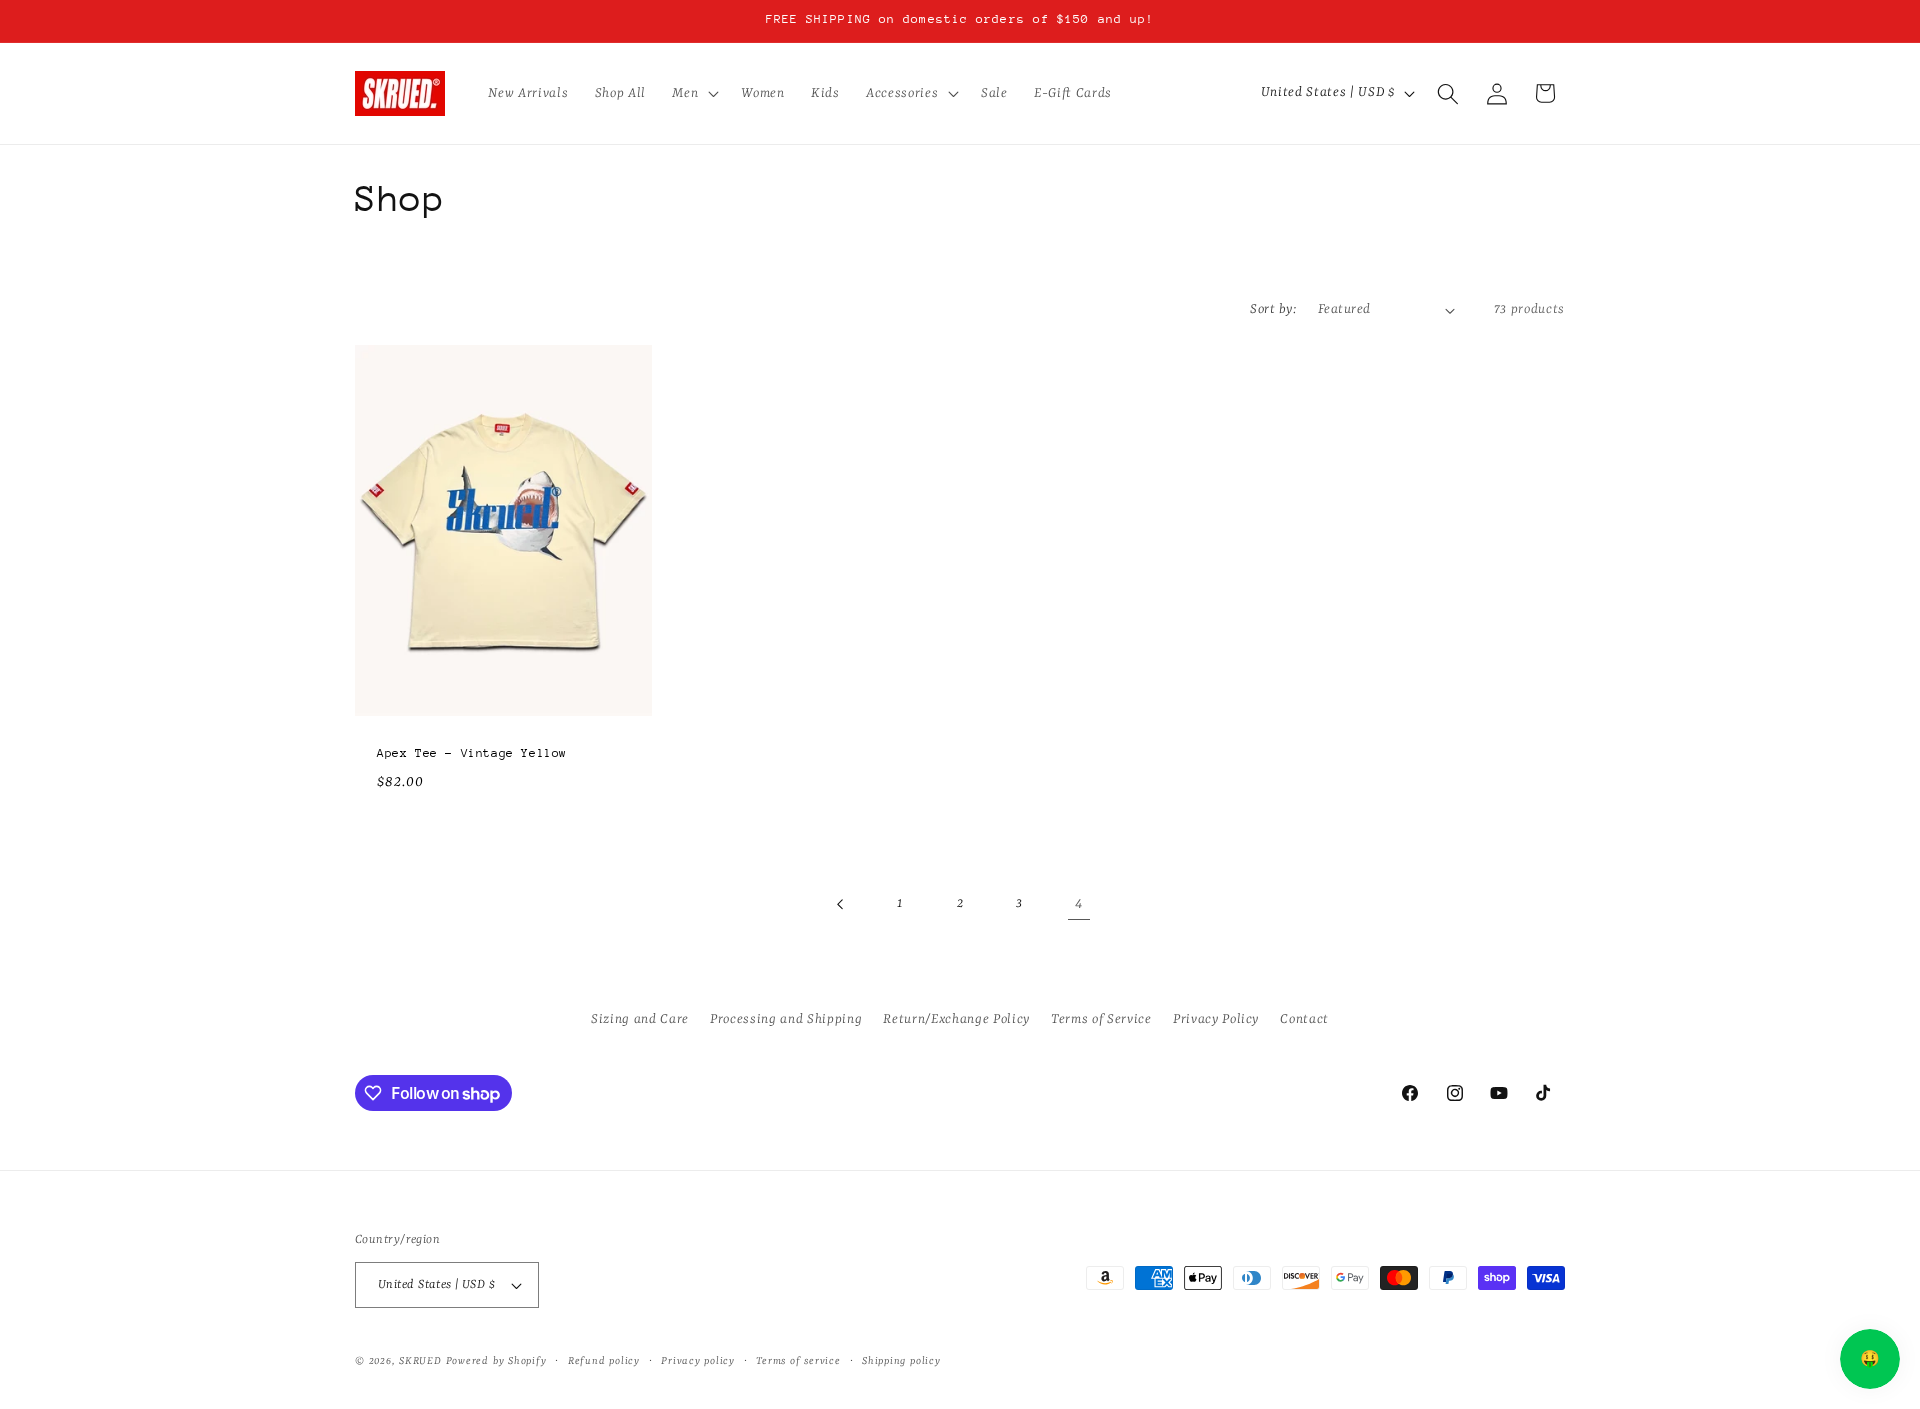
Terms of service (798, 1361)
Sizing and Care (640, 1018)
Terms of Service (1101, 1018)
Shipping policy (901, 1361)
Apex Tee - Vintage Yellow (472, 753)
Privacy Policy (1216, 1018)
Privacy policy (698, 1361)
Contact (1304, 1018)
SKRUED (420, 1361)
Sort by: (1273, 309)
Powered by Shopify (496, 1361)
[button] (693, 94)
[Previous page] (841, 904)
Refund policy (604, 1361)
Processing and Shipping (786, 1018)
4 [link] (1079, 904)
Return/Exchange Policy (956, 1018)
